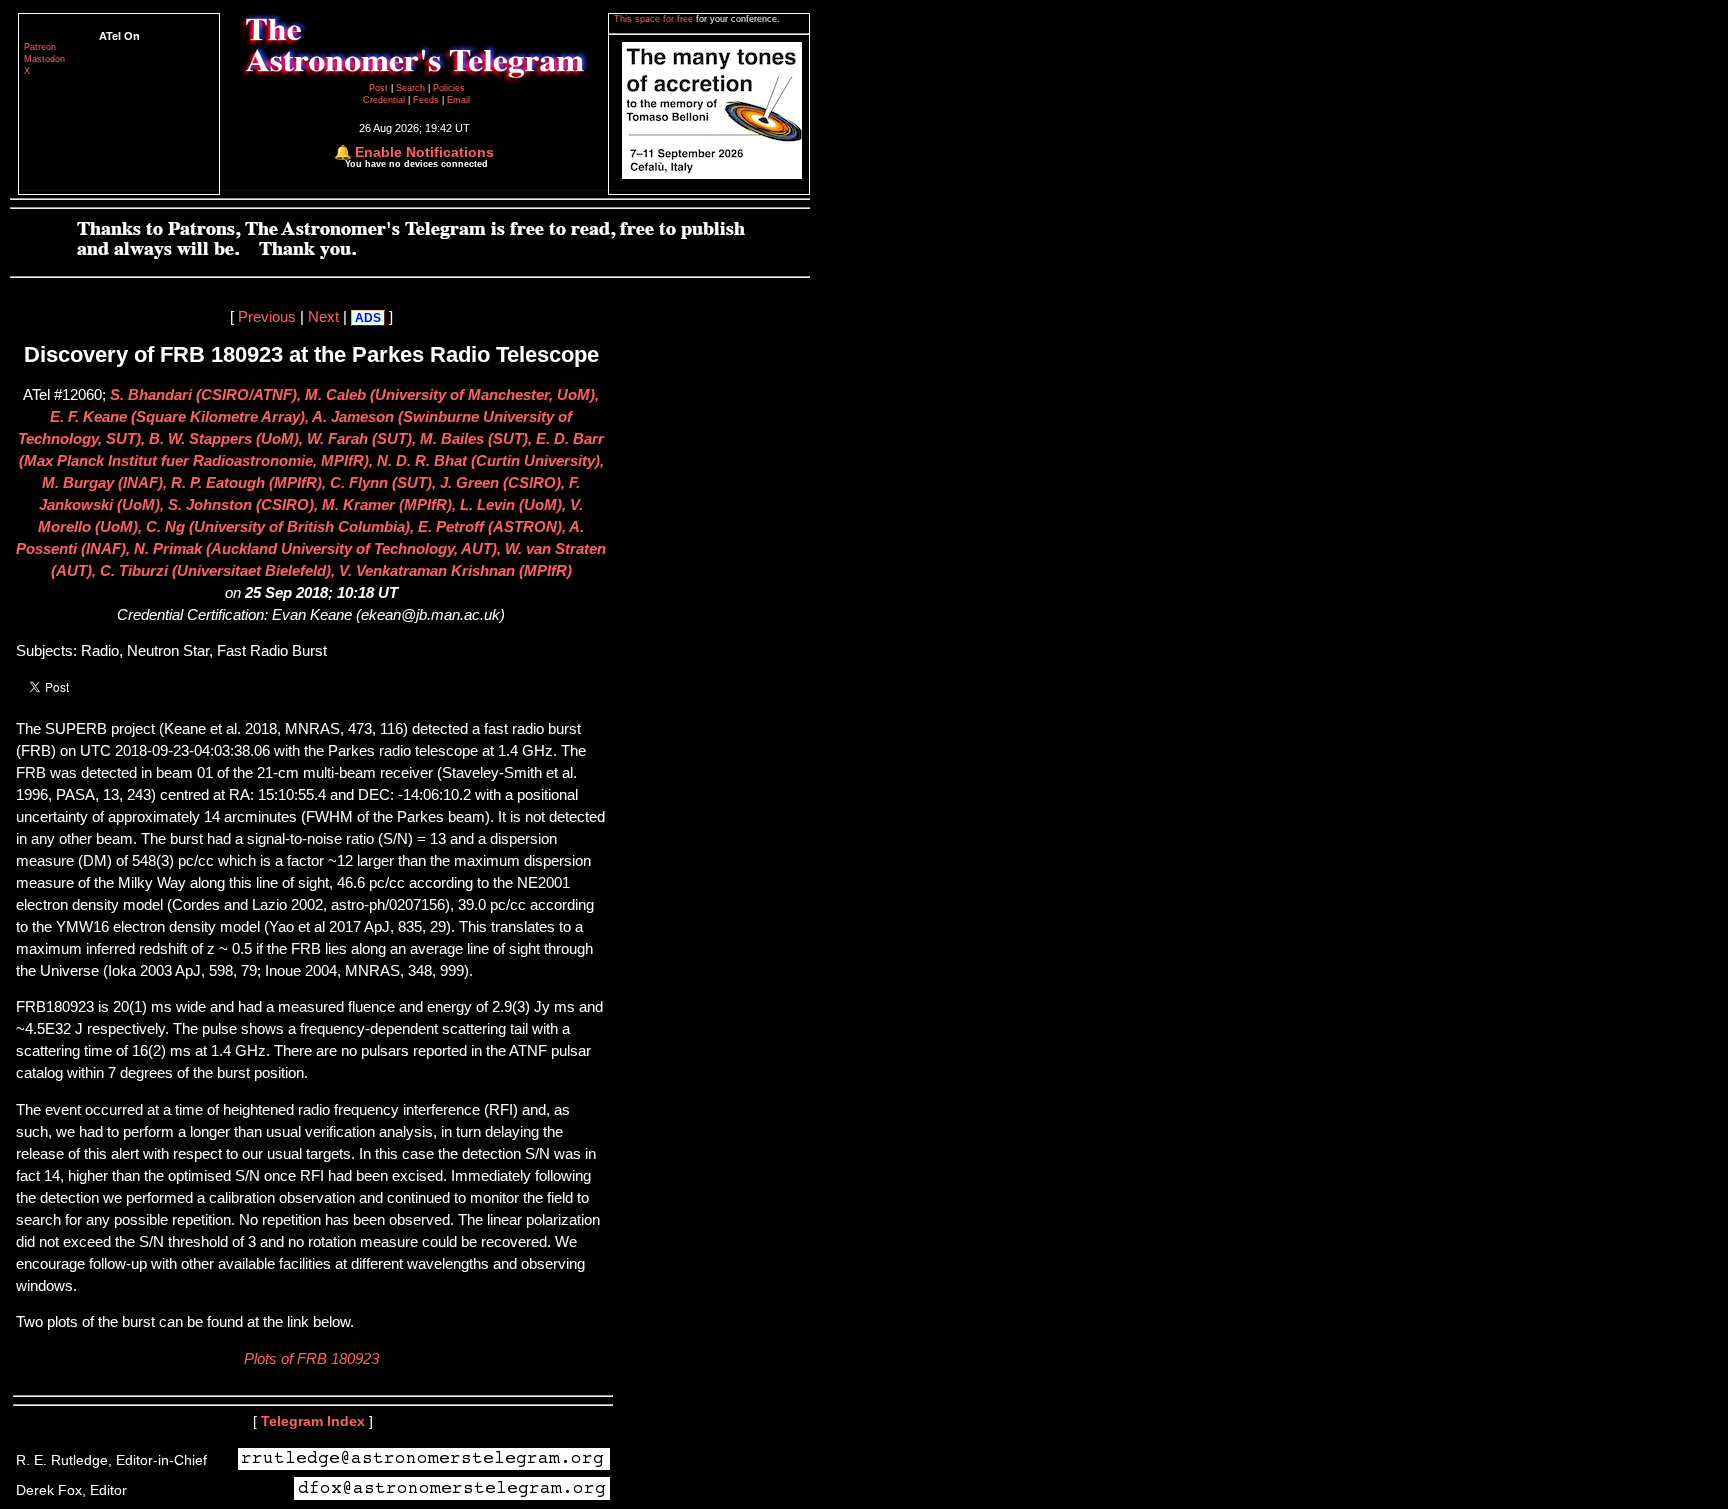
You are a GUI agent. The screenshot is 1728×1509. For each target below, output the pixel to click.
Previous (267, 317)
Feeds (426, 100)
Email (458, 100)
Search (412, 88)
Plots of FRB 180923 (311, 1359)
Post (380, 88)
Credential (385, 100)
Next (323, 317)
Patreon (40, 47)
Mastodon (44, 59)
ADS (368, 318)
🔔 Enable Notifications (414, 152)
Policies (449, 88)
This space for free (655, 19)
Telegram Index (313, 1421)
